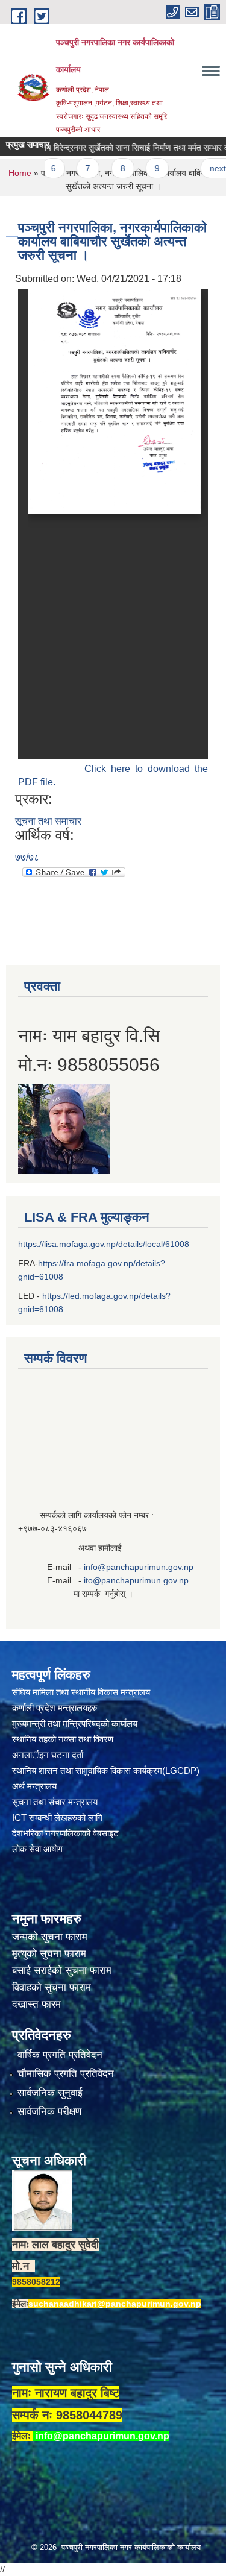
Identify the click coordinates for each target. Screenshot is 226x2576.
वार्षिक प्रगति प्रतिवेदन (60, 2055)
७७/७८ (27, 857)
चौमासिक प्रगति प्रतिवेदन (66, 2074)
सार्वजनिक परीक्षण (49, 2112)
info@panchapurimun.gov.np (139, 1567)
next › (201, 168)
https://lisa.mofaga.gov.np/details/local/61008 (104, 1244)
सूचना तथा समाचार (48, 821)
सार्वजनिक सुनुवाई (50, 2093)
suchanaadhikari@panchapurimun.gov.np (115, 2304)
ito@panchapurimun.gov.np (136, 1580)
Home (20, 173)
